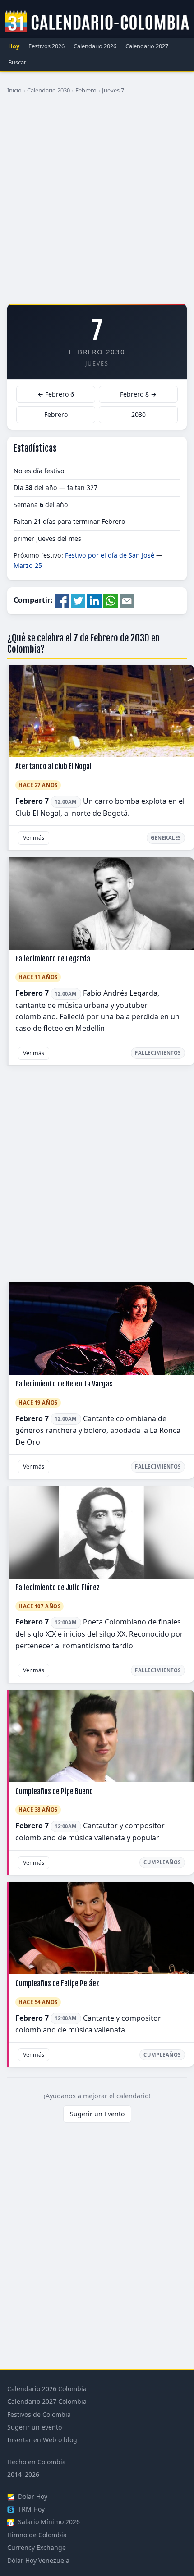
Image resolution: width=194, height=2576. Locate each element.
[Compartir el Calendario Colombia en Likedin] (94, 600)
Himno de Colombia (37, 2535)
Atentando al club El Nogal (53, 766)
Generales (166, 838)
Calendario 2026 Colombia (47, 2389)
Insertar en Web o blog (42, 2440)
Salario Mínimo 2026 (48, 2522)
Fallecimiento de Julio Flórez (58, 1588)
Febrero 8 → (138, 394)
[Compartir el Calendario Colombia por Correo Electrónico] (127, 600)
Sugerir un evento (35, 2427)
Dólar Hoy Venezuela (38, 2560)
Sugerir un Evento (97, 2114)
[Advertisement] (97, 202)
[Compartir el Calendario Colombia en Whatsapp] (111, 600)
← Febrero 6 (56, 394)
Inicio (14, 90)
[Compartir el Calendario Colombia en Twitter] (78, 600)
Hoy (14, 46)
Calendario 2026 (95, 46)
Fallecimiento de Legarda (53, 959)
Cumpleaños (162, 1862)
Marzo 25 (28, 565)
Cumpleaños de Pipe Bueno (54, 1791)
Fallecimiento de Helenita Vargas (64, 1384)
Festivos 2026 (46, 46)
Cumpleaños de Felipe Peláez (57, 1983)
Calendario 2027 (147, 46)
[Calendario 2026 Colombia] (97, 22)
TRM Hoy (30, 2509)
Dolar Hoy (32, 2496)
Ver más (34, 838)
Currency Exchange (37, 2547)
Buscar (17, 62)
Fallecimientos (158, 1053)
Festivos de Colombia (39, 2414)
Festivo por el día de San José (110, 555)
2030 (139, 414)
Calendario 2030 (48, 90)
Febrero (86, 90)
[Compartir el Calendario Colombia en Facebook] (62, 600)
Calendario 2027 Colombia (47, 2401)
